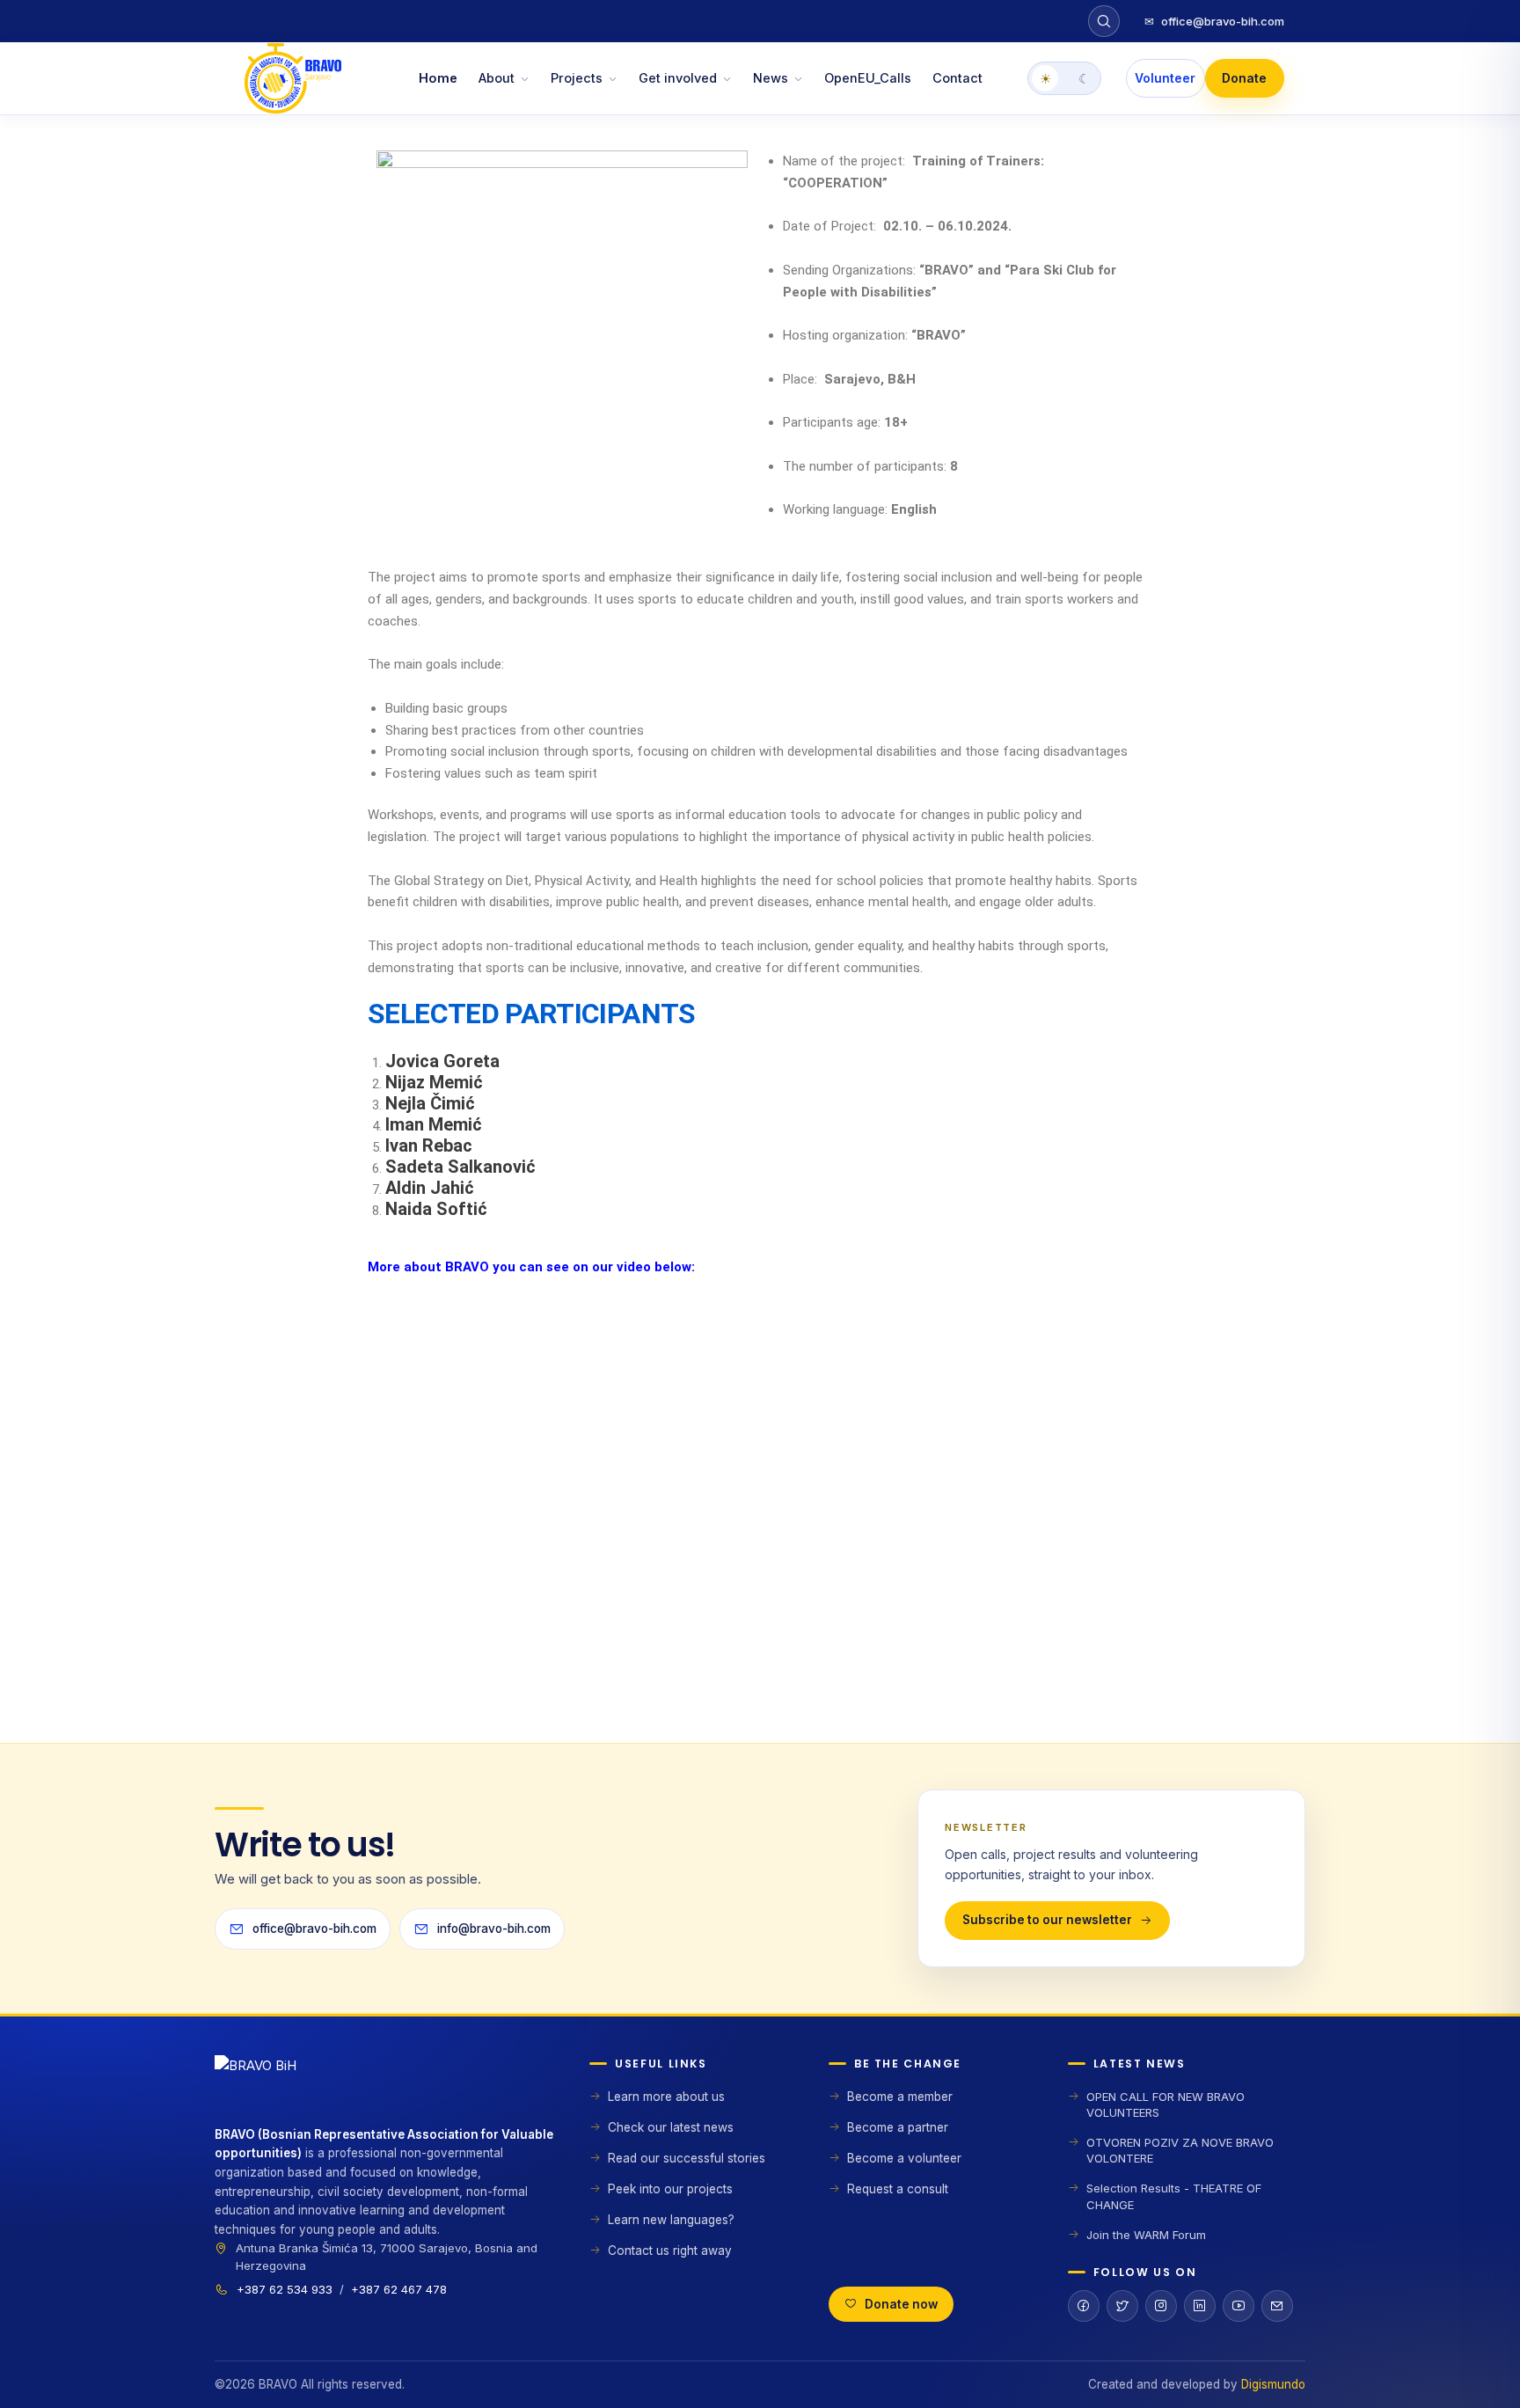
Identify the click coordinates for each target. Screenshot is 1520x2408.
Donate (1244, 78)
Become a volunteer (904, 2158)
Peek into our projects (670, 2189)
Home (438, 78)
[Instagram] (1161, 2306)
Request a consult (898, 2189)
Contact (957, 78)
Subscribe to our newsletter (1047, 1920)
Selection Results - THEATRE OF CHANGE (1174, 2196)
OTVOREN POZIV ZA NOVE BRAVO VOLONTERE (1180, 2150)
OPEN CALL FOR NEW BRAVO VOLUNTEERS (1166, 2104)
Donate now (901, 2304)
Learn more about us (666, 2097)
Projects (577, 78)
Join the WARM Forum (1146, 2235)
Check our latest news (671, 2127)
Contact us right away (670, 2251)
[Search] (1104, 21)
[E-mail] (1277, 2306)
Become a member (900, 2097)
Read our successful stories (687, 2158)
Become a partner (898, 2127)
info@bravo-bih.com (494, 1929)
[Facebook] (1084, 2306)
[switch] (1064, 78)
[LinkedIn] (1200, 2306)
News (771, 78)
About (497, 78)
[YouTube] (1239, 2306)
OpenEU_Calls (868, 78)
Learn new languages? (671, 2220)
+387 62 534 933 (285, 2289)
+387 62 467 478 (399, 2289)
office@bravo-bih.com (1214, 21)
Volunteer (1165, 78)
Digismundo (1273, 2384)
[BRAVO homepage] (384, 2090)
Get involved (678, 78)
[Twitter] (1122, 2306)
